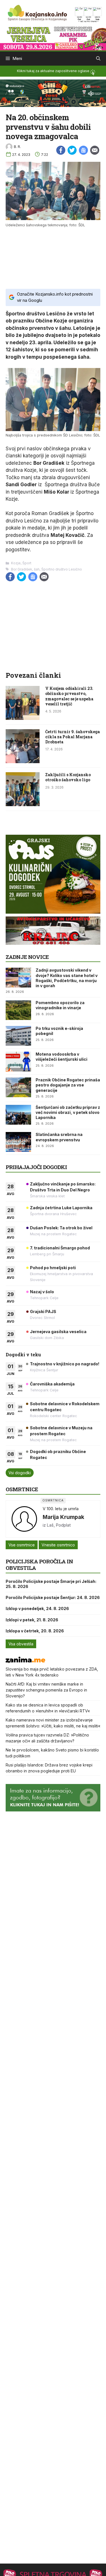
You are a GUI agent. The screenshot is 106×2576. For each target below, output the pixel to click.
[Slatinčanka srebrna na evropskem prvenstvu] (18, 1142)
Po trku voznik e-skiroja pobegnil (59, 1031)
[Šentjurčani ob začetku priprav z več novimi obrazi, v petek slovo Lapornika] (18, 1115)
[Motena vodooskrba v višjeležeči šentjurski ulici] (18, 1062)
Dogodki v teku (23, 1354)
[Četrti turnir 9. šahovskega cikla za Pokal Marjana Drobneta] (23, 761)
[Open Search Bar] (98, 59)
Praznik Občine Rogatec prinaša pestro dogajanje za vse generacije (68, 1085)
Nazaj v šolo (42, 1292)
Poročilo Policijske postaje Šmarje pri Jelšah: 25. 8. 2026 (51, 1584)
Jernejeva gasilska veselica (58, 1332)
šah (37, 569)
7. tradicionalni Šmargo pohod (60, 1248)
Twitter (72, 150)
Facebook (61, 150)
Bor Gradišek (22, 569)
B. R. (17, 147)
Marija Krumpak (63, 1517)
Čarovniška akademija (52, 1384)
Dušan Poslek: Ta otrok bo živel (61, 1228)
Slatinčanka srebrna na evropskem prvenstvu (59, 1137)
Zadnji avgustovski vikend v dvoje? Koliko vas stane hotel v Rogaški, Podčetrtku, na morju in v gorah (67, 978)
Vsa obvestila (21, 1644)
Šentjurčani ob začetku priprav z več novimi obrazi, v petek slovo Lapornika (68, 1112)
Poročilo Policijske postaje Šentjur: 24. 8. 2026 (53, 1597)
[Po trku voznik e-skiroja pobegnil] (18, 1036)
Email (95, 150)
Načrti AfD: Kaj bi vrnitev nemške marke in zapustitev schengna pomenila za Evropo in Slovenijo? (46, 1690)
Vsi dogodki (20, 1473)
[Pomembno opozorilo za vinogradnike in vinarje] (18, 1010)
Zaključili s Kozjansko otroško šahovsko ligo (68, 777)
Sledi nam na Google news (83, 150)
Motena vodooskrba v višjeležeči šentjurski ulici (61, 1057)
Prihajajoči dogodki (36, 1167)
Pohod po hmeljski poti (53, 1268)
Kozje (16, 563)
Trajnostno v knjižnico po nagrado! (65, 1364)
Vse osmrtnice (22, 1545)
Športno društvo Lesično (62, 569)
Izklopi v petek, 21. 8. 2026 (32, 1620)
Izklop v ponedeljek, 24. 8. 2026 (37, 1608)
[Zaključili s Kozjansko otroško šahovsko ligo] (23, 804)
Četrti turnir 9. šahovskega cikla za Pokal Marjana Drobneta (73, 737)
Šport (27, 563)
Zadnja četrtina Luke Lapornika (61, 1208)
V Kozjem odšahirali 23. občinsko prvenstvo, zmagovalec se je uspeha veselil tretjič (69, 696)
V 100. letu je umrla (61, 1509)
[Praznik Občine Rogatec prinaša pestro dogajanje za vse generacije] (18, 1087)
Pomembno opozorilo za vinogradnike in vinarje (60, 1005)
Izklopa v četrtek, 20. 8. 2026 (35, 1631)
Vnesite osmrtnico (58, 1545)
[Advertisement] (53, 257)
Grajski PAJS (43, 1311)
